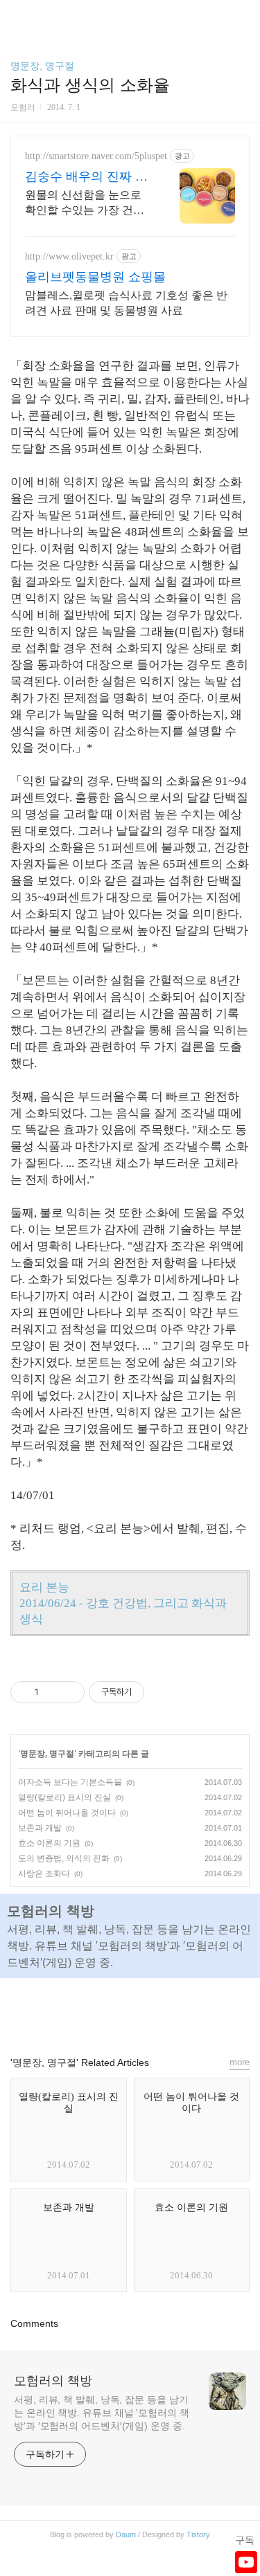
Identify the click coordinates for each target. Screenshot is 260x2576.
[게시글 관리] (69, 1692)
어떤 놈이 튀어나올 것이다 (67, 1813)
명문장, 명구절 (42, 66)
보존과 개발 (40, 1828)
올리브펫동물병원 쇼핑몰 (95, 277)
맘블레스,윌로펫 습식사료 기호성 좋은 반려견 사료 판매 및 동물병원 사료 (126, 303)
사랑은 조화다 (44, 1874)
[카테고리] (17, 16)
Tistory (198, 2534)
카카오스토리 (130, 2011)
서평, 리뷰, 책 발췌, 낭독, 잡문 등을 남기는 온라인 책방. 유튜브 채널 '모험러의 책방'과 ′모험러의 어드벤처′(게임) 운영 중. (102, 2413)
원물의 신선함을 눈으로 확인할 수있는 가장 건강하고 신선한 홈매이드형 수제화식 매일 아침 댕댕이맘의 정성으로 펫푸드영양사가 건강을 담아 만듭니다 (85, 203)
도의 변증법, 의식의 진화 (64, 1858)
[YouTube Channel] (246, 2562)
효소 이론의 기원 (49, 1843)
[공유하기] (52, 1692)
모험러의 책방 (53, 2381)
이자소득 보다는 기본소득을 (70, 1782)
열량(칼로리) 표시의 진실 (64, 1797)
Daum (126, 2534)
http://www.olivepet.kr (69, 256)
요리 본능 (44, 1587)
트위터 (162, 2011)
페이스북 (98, 2011)
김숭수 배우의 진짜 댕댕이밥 (86, 177)
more (240, 2062)
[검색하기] (243, 16)
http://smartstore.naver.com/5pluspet (96, 156)
